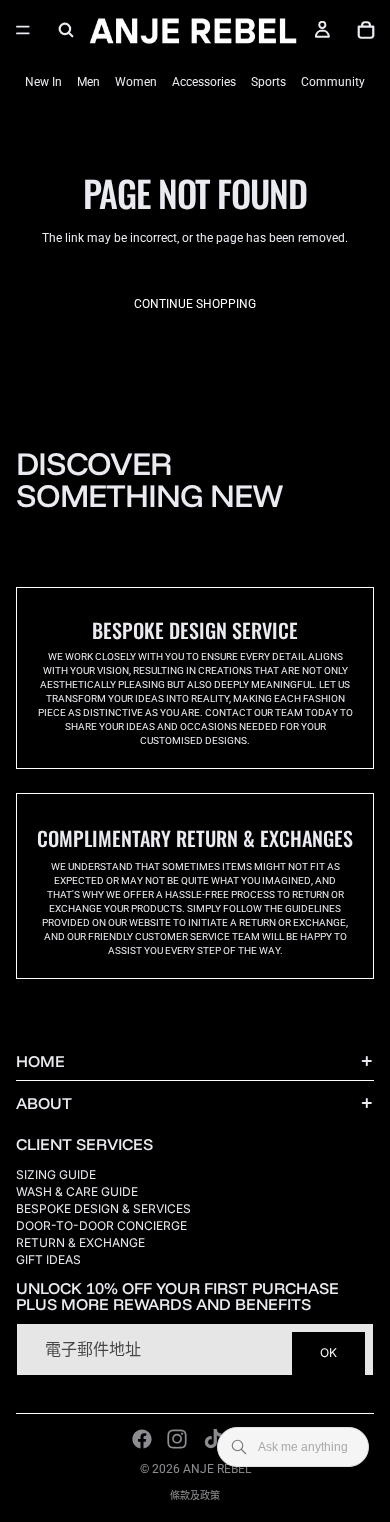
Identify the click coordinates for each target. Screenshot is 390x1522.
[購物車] (366, 30)
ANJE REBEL (217, 1469)
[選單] (23, 30)
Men (88, 82)
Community (333, 82)
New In (43, 82)
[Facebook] (142, 1439)
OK (328, 1353)
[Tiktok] (213, 1439)
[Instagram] (177, 1439)
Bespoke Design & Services (103, 1208)
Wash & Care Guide (77, 1191)
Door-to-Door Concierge (101, 1225)
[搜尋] (66, 30)
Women (136, 82)
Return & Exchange (80, 1242)
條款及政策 (195, 1495)
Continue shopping (195, 304)
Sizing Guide (56, 1174)
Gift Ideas (48, 1259)
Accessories (204, 82)
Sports (268, 82)
